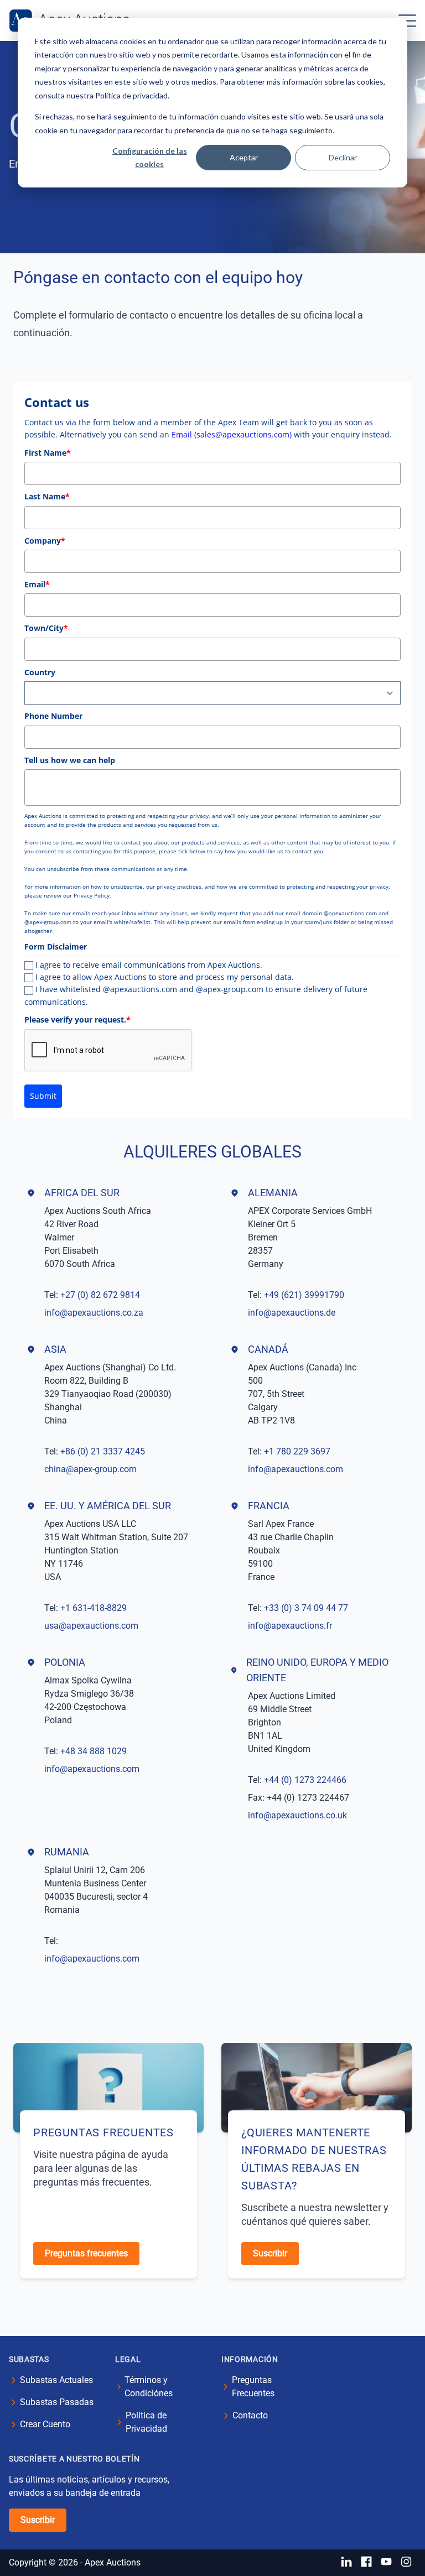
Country (40, 672)
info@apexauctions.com (296, 1469)
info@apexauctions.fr (290, 1626)
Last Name (47, 496)
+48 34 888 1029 (94, 1751)
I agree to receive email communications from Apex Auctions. (149, 965)
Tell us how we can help (70, 760)
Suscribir (270, 2253)
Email (37, 584)
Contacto (250, 2415)
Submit (43, 1096)
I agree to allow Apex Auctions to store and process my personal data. (165, 977)
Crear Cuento (45, 2424)
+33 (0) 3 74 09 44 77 (306, 1608)
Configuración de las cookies (150, 158)
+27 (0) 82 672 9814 (100, 1295)
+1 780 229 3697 (297, 1451)
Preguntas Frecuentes (253, 2387)
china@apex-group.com (90, 1469)
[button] (407, 20)
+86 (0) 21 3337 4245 (103, 1451)
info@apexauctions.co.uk (297, 1815)
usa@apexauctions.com (91, 1626)
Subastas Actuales (56, 2380)
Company (45, 541)
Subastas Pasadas (57, 2402)
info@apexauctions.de (292, 1313)
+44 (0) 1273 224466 (305, 1780)
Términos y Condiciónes (149, 2387)
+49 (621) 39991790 (304, 1295)
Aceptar (244, 157)
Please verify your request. (77, 1020)
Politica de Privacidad (146, 2422)
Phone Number (53, 716)
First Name (48, 453)
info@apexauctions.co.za (94, 1313)
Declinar (343, 157)
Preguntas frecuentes (86, 2253)
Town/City (46, 628)
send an (217, 434)
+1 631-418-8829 (94, 1608)
